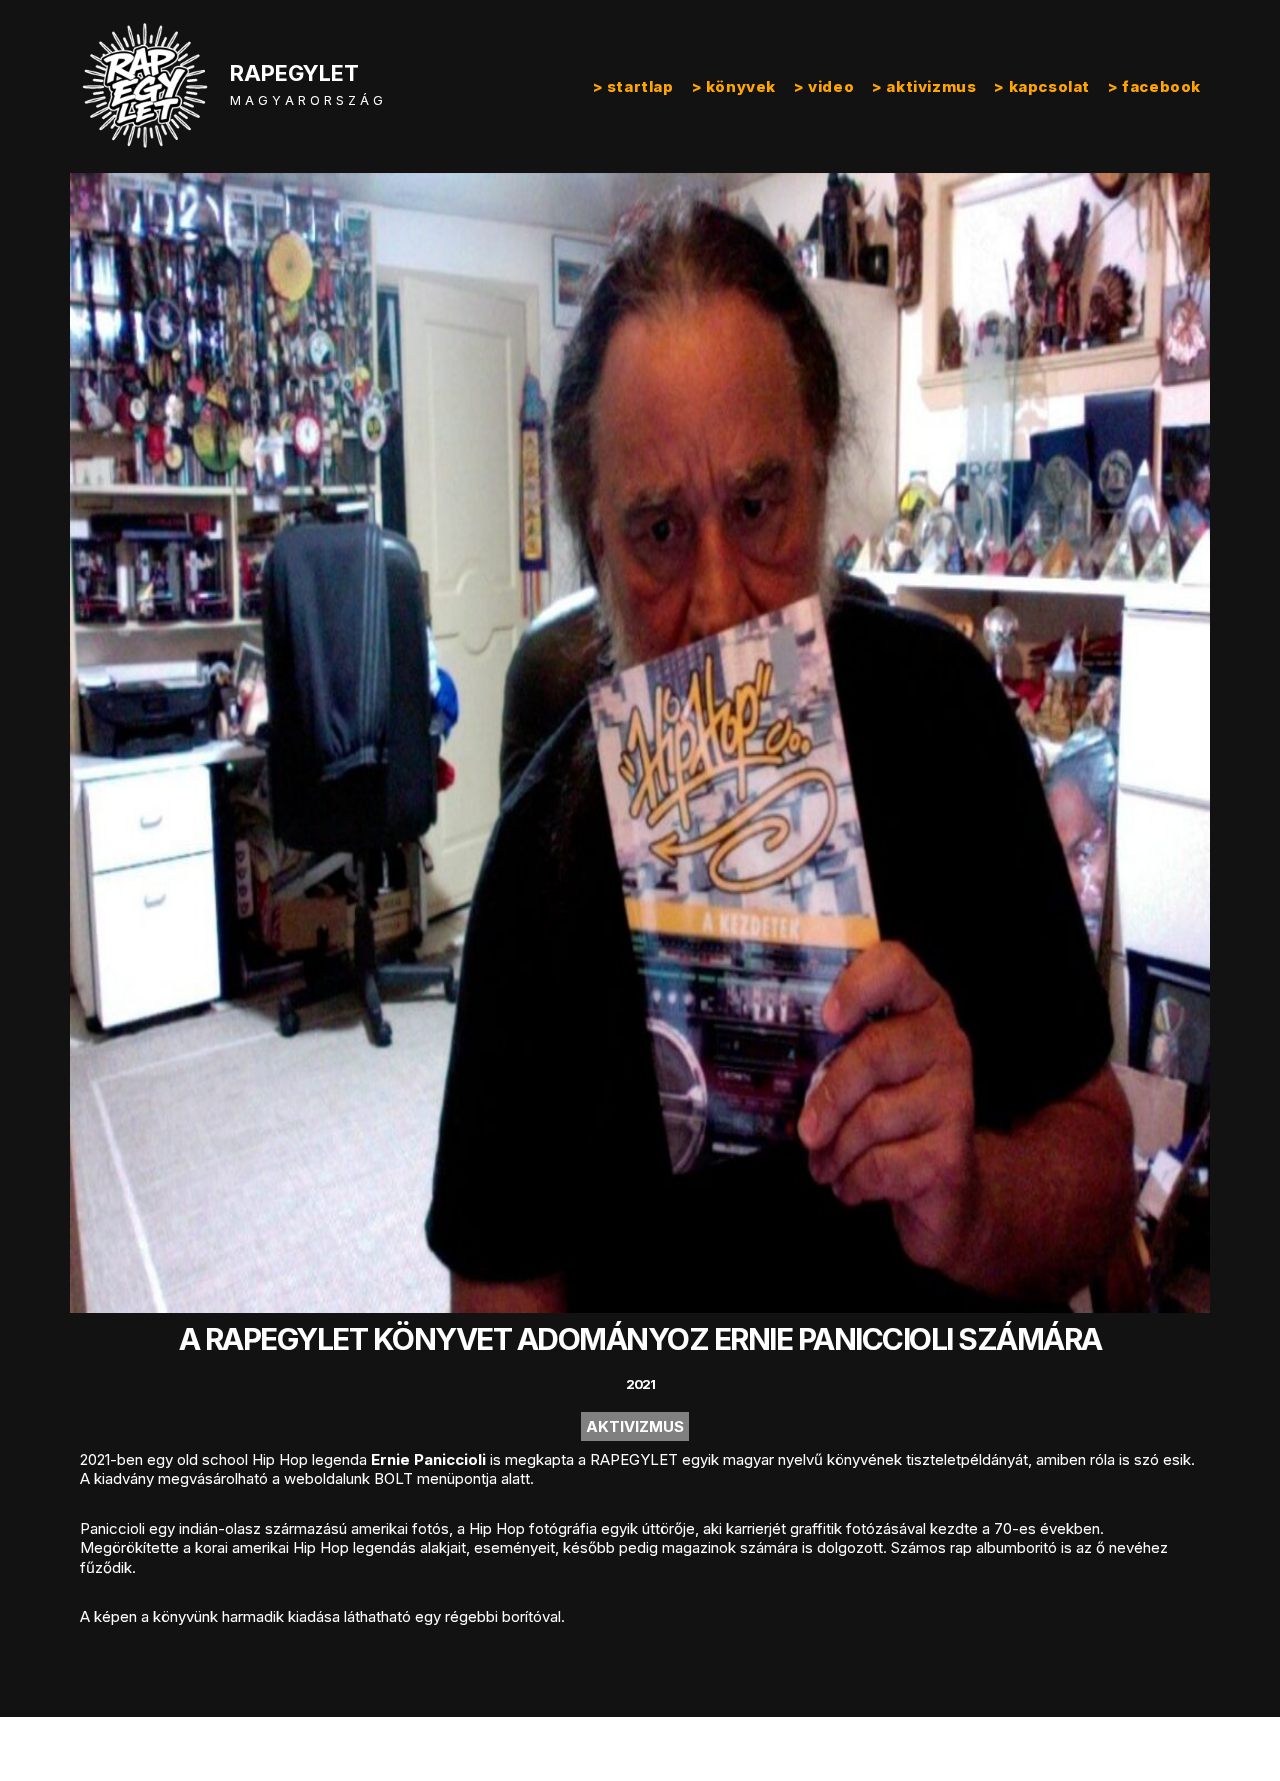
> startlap (633, 86)
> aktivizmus (924, 86)
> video (824, 86)
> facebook (1154, 86)
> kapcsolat (1042, 86)
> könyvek (734, 86)
